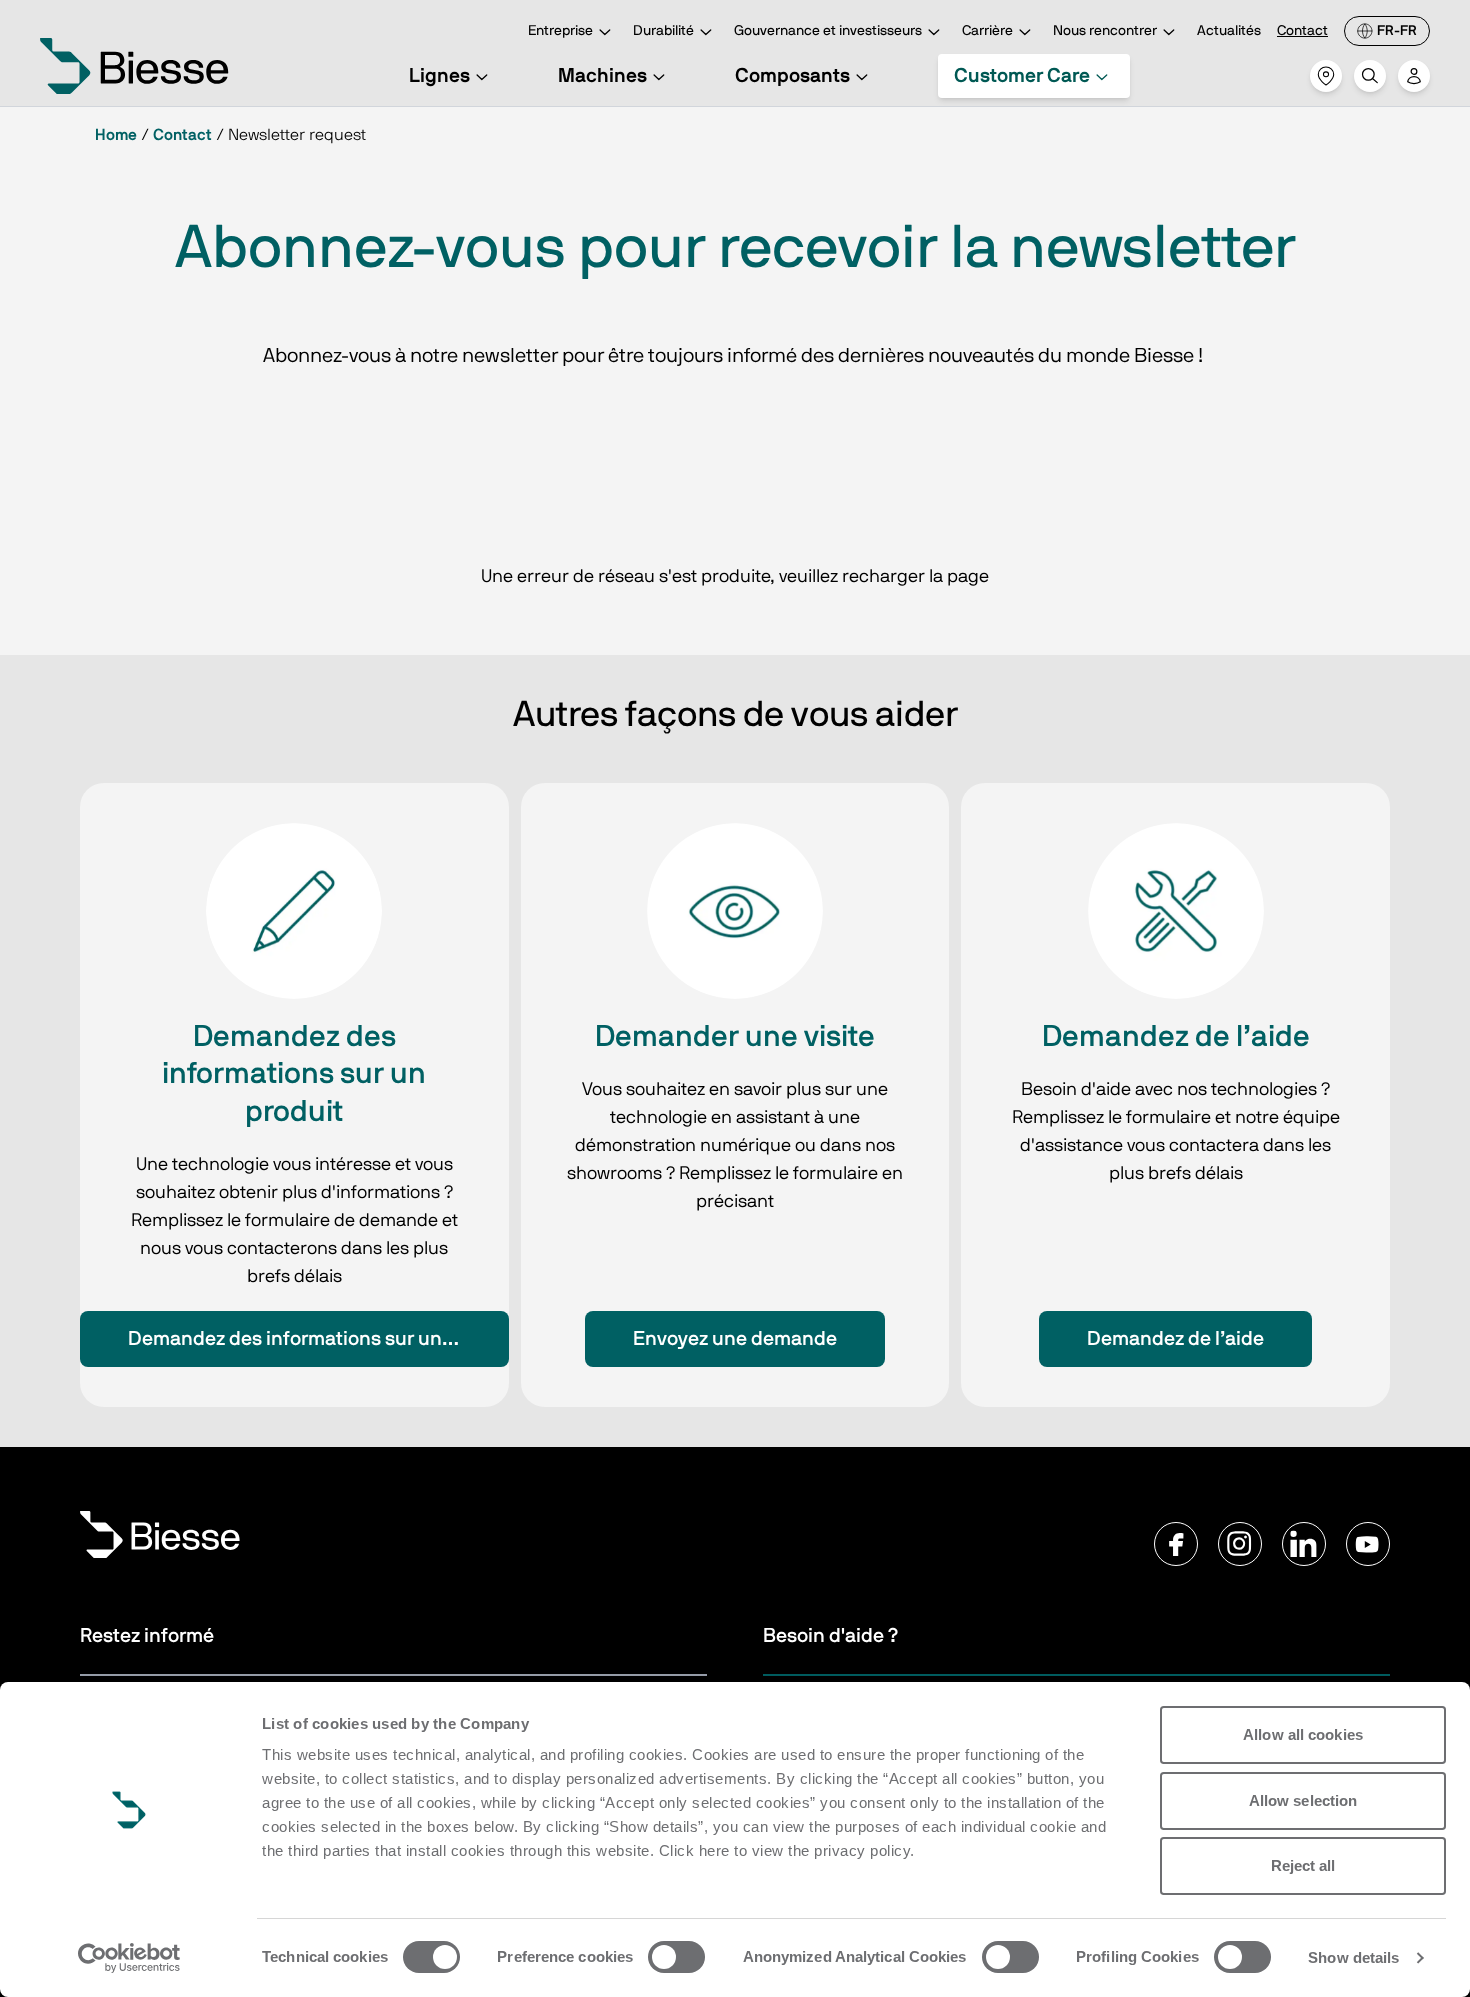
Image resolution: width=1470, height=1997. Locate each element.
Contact (1302, 31)
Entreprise (560, 31)
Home (116, 135)
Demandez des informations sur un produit (318, 1339)
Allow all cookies (1303, 1734)
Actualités (1229, 31)
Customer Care (1022, 76)
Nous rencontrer (1105, 31)
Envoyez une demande (735, 1339)
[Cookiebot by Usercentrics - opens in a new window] (129, 1958)
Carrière (987, 31)
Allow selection (1303, 1800)
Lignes (439, 76)
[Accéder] (1414, 76)
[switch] (676, 1957)
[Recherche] (1370, 76)
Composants (792, 76)
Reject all (1303, 1865)
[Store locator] (1326, 76)
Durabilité (663, 31)
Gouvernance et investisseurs (828, 31)
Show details (1353, 1957)
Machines (602, 76)
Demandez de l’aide (1175, 1339)
